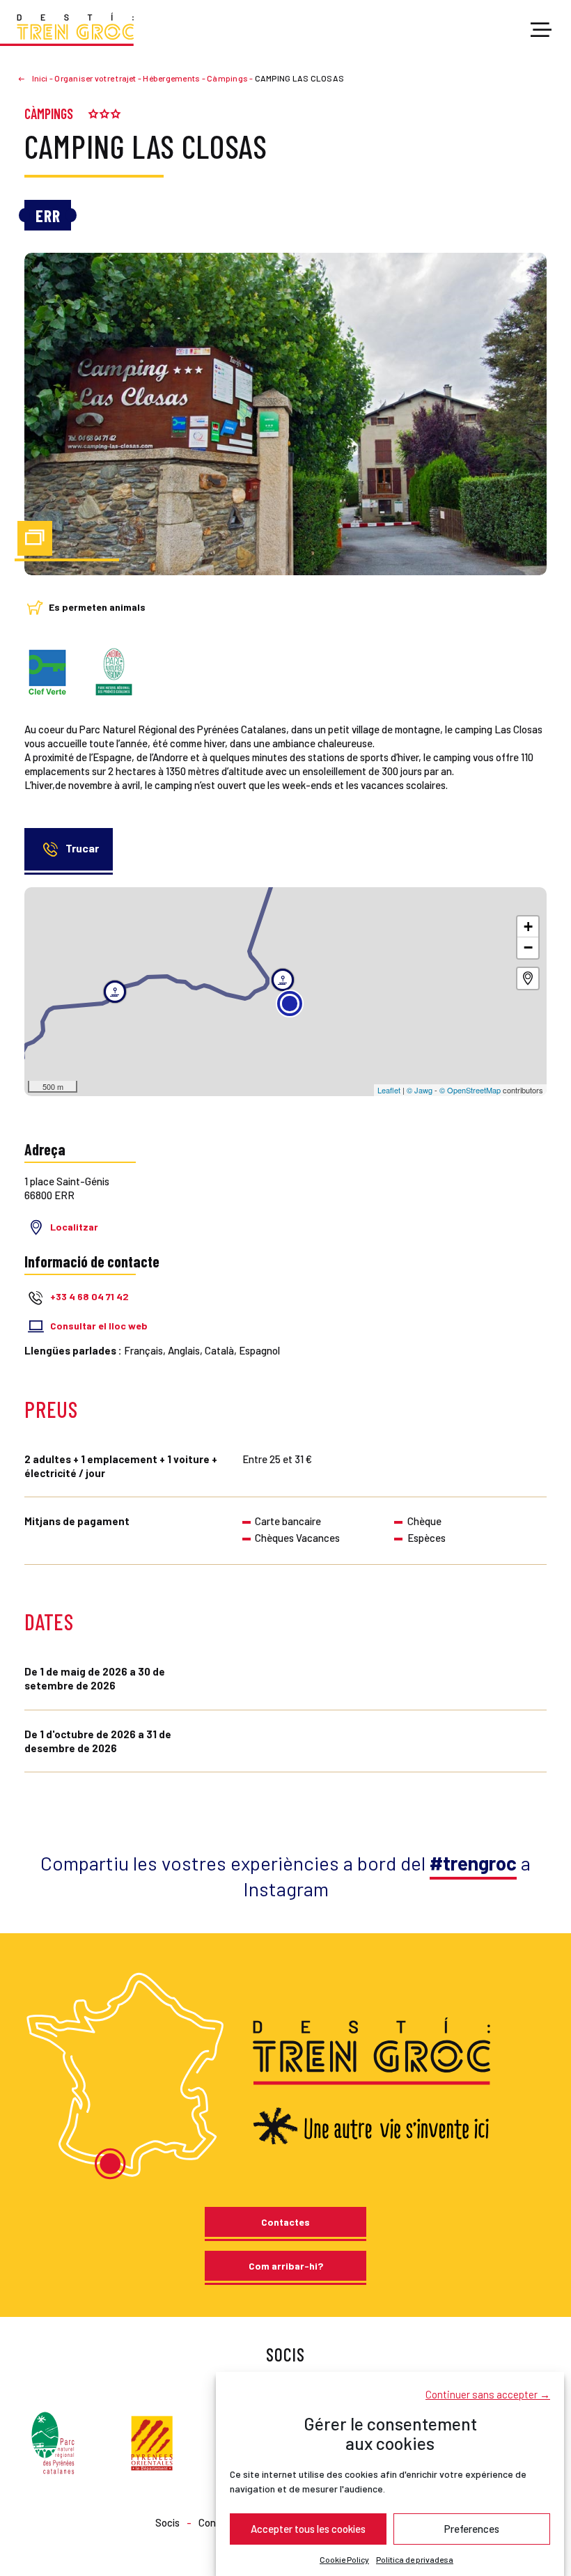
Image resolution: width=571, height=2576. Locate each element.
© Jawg (420, 1090)
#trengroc (473, 1863)
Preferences (472, 2529)
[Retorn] (27, 78)
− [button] (528, 947)
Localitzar (74, 1227)
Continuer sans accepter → (488, 2394)
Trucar (82, 848)
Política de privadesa (415, 2559)
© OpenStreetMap (470, 1090)
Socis (167, 2522)
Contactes (285, 2222)
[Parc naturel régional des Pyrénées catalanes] (53, 2442)
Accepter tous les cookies (308, 2529)
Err (48, 216)
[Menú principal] (541, 31)
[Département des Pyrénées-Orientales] (152, 2442)
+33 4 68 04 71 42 (89, 1297)
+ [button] (528, 927)
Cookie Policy (344, 2559)
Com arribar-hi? (286, 2266)
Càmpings (49, 114)
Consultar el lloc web (99, 1326)
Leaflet (389, 1090)
